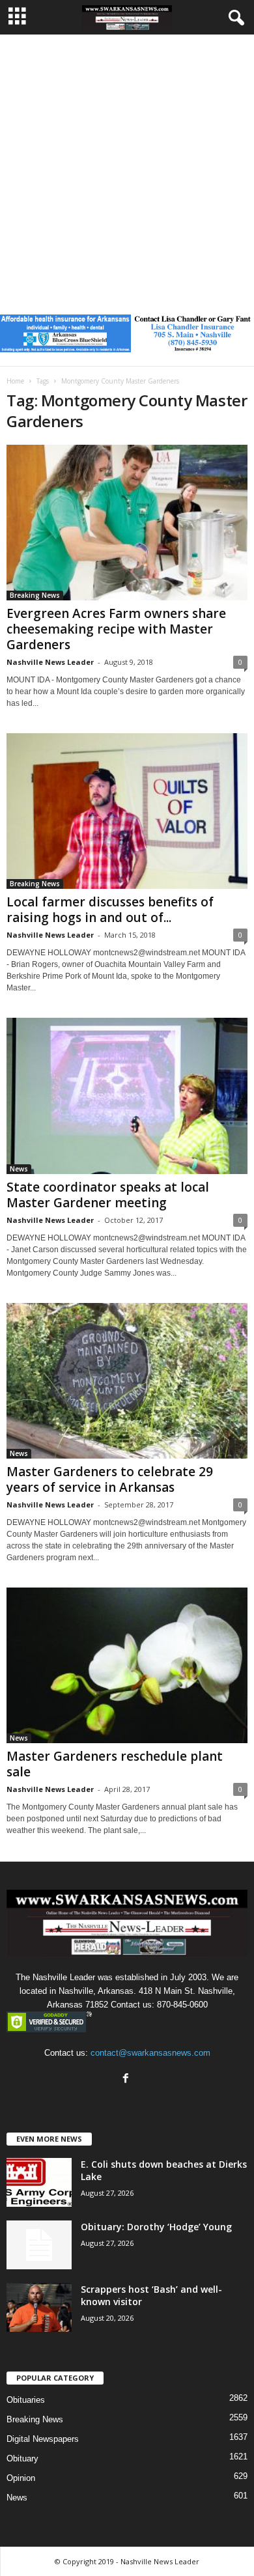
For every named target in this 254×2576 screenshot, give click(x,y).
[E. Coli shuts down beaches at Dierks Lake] (39, 2182)
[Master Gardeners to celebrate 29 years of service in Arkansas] (127, 1381)
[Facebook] (127, 2079)
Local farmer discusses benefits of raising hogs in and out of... (110, 910)
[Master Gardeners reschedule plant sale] (127, 1665)
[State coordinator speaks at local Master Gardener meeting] (127, 1096)
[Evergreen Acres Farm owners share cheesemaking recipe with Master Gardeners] (127, 523)
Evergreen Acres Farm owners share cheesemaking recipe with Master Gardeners (116, 629)
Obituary (22, 2458)
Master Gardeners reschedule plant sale (115, 1764)
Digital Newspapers (43, 2439)
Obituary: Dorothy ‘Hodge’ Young (156, 2227)
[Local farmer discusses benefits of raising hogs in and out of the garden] (127, 811)
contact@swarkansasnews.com (150, 2053)
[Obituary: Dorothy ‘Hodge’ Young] (39, 2245)
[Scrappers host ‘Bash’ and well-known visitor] (39, 2307)
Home (15, 381)
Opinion (21, 2478)
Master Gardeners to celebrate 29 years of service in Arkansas (110, 1479)
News (19, 1169)
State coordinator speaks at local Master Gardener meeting (108, 1195)
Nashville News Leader (50, 662)
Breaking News (35, 595)
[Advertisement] (127, 168)
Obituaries (26, 2400)
